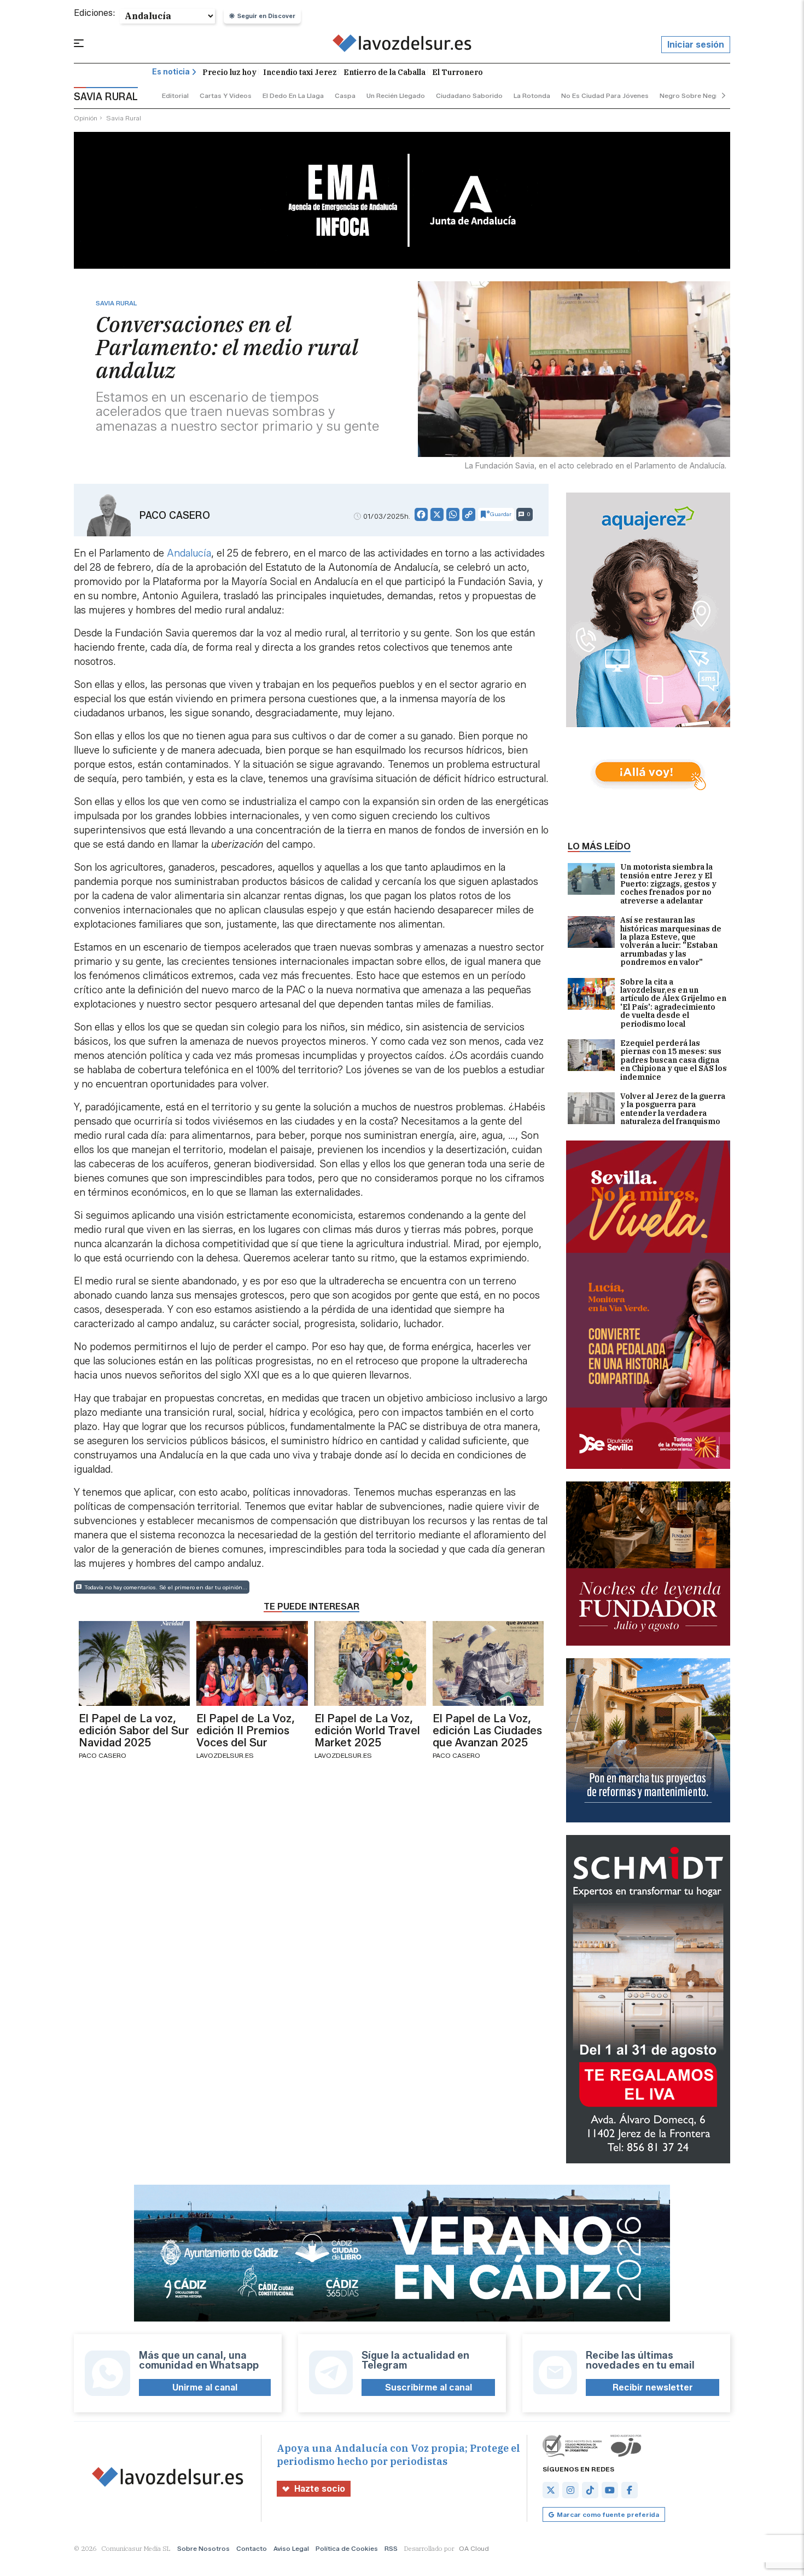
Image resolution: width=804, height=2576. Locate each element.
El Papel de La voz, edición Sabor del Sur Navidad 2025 (134, 1730)
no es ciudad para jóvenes (605, 95)
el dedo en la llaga (293, 95)
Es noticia (171, 72)
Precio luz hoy (229, 72)
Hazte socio (320, 2489)
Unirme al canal (205, 2387)
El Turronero (458, 72)
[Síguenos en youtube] (610, 2490)
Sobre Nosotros (203, 2548)
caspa (345, 95)
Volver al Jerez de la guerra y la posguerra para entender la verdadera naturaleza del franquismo (673, 1109)
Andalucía (189, 553)
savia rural (124, 118)
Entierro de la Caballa (384, 72)
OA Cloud (474, 2548)
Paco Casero (175, 516)
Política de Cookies (347, 2548)
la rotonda (532, 95)
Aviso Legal (291, 2548)
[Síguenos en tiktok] (590, 2490)
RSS (391, 2548)
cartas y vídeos (226, 95)
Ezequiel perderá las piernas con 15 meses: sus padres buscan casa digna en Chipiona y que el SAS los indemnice (674, 1060)
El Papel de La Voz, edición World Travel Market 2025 (367, 1730)
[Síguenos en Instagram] (570, 2490)
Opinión (86, 118)
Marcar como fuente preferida (608, 2514)
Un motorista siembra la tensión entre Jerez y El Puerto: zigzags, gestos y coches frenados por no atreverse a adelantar (668, 884)
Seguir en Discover (266, 16)
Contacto (252, 2548)
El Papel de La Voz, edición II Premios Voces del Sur (246, 1730)
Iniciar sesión (696, 45)
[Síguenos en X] (551, 2490)
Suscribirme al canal (429, 2387)
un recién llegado (396, 95)
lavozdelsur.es (225, 1755)
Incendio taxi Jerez (300, 72)
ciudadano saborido (469, 95)
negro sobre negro (691, 95)
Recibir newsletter (653, 2387)
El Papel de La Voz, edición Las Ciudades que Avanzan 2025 (487, 1730)
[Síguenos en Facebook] (630, 2490)
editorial (175, 95)
